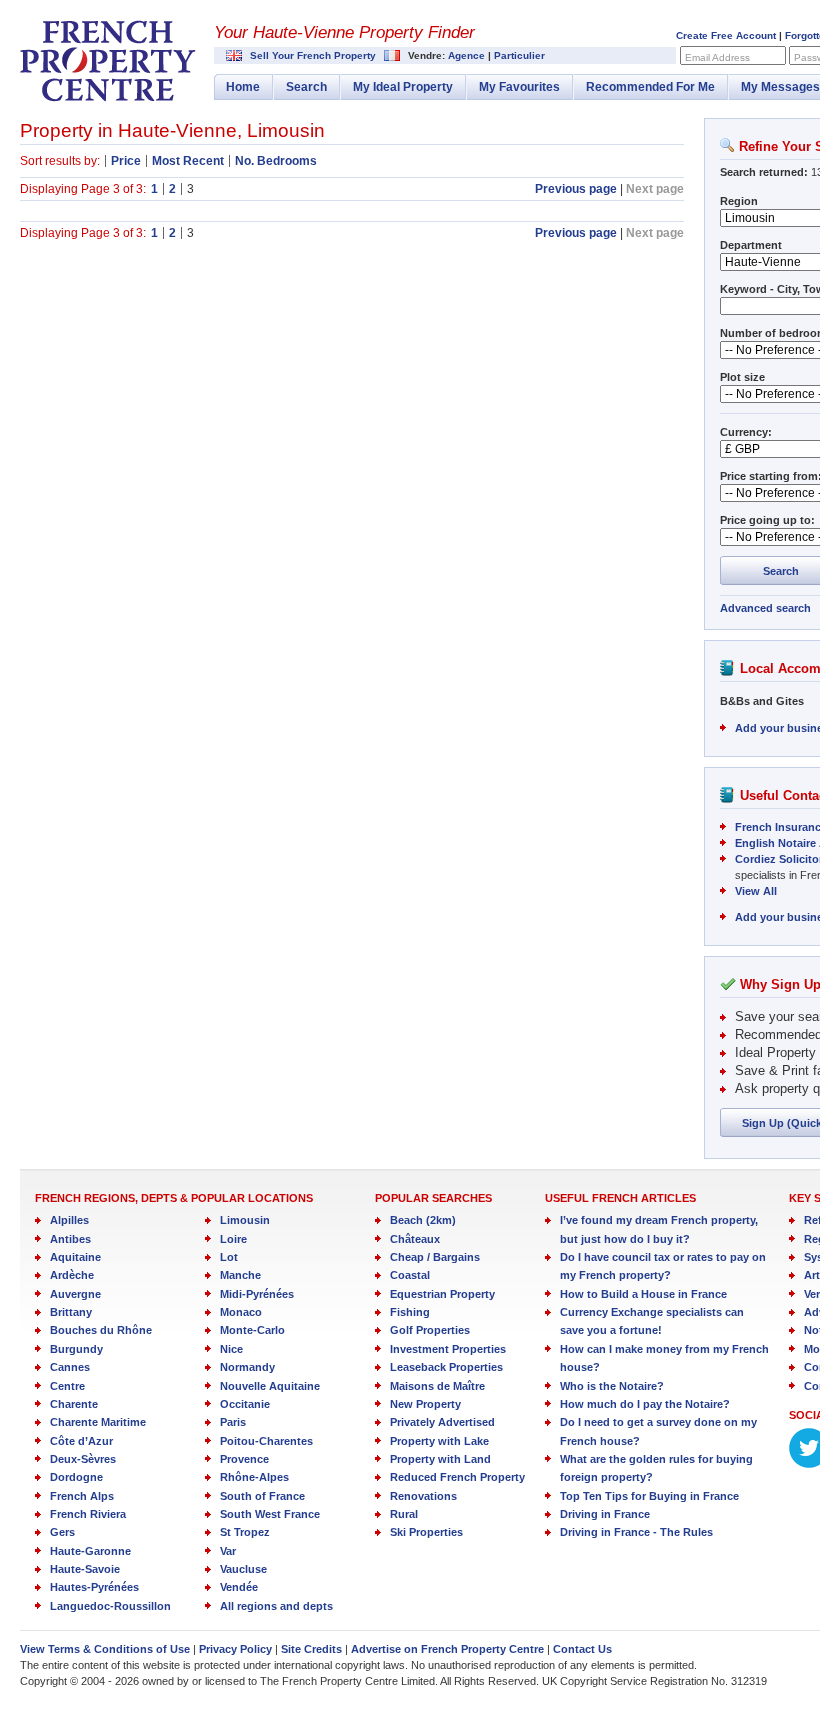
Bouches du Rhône (101, 1330)
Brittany (71, 1312)
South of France (262, 1496)
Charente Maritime (98, 1422)
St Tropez (245, 1532)
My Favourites (519, 87)
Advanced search (765, 608)
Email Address (717, 57)
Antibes (70, 1239)
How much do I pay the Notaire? (645, 1404)
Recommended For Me (650, 87)
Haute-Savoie (85, 1569)
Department (751, 245)
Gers (62, 1532)
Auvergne (75, 1294)
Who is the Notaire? (612, 1386)
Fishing (410, 1312)
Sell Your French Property (313, 55)
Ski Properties (426, 1532)
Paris (233, 1422)
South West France (270, 1514)
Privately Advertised (442, 1422)
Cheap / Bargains (435, 1257)
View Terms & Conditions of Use (105, 1649)
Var (228, 1551)
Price (126, 161)
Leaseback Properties (446, 1367)
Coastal (410, 1275)
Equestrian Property (442, 1294)
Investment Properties (448, 1349)
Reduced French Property (457, 1477)
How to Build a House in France (643, 1294)
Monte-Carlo (252, 1330)
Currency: (746, 432)
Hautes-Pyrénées (94, 1587)
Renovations (423, 1496)
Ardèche (72, 1275)
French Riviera (88, 1514)
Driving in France (605, 1514)
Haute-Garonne (90, 1551)
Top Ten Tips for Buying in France (649, 1496)
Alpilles (69, 1220)
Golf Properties (430, 1330)
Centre (67, 1386)
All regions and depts (276, 1606)
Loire (233, 1239)
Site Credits (311, 1649)
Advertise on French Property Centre (447, 1649)
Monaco (241, 1312)
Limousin (245, 1220)
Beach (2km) (423, 1220)
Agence (466, 55)
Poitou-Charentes (266, 1441)
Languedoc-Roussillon (110, 1606)
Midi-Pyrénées (257, 1294)
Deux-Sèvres (83, 1459)
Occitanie (245, 1404)
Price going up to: (767, 520)
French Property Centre (108, 61)
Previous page (576, 189)
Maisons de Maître (437, 1386)
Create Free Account (726, 35)
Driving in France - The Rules (636, 1532)
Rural (404, 1514)
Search (306, 87)
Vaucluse (243, 1569)
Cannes (70, 1367)
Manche (240, 1275)
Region (739, 201)
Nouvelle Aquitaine (270, 1386)
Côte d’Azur (81, 1441)
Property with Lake (439, 1441)
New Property (425, 1404)
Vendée (239, 1587)
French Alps (82, 1496)
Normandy (247, 1367)
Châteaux (415, 1239)
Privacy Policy (235, 1649)
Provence (244, 1459)
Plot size (742, 377)
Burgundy (76, 1349)
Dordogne (76, 1477)
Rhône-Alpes (254, 1477)
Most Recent (188, 161)
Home (243, 87)
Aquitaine (75, 1257)
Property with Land (440, 1459)
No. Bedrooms (276, 161)
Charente (74, 1404)
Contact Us (582, 1649)
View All (756, 891)
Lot (229, 1257)
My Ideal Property (403, 87)
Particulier (519, 55)
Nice (231, 1349)
